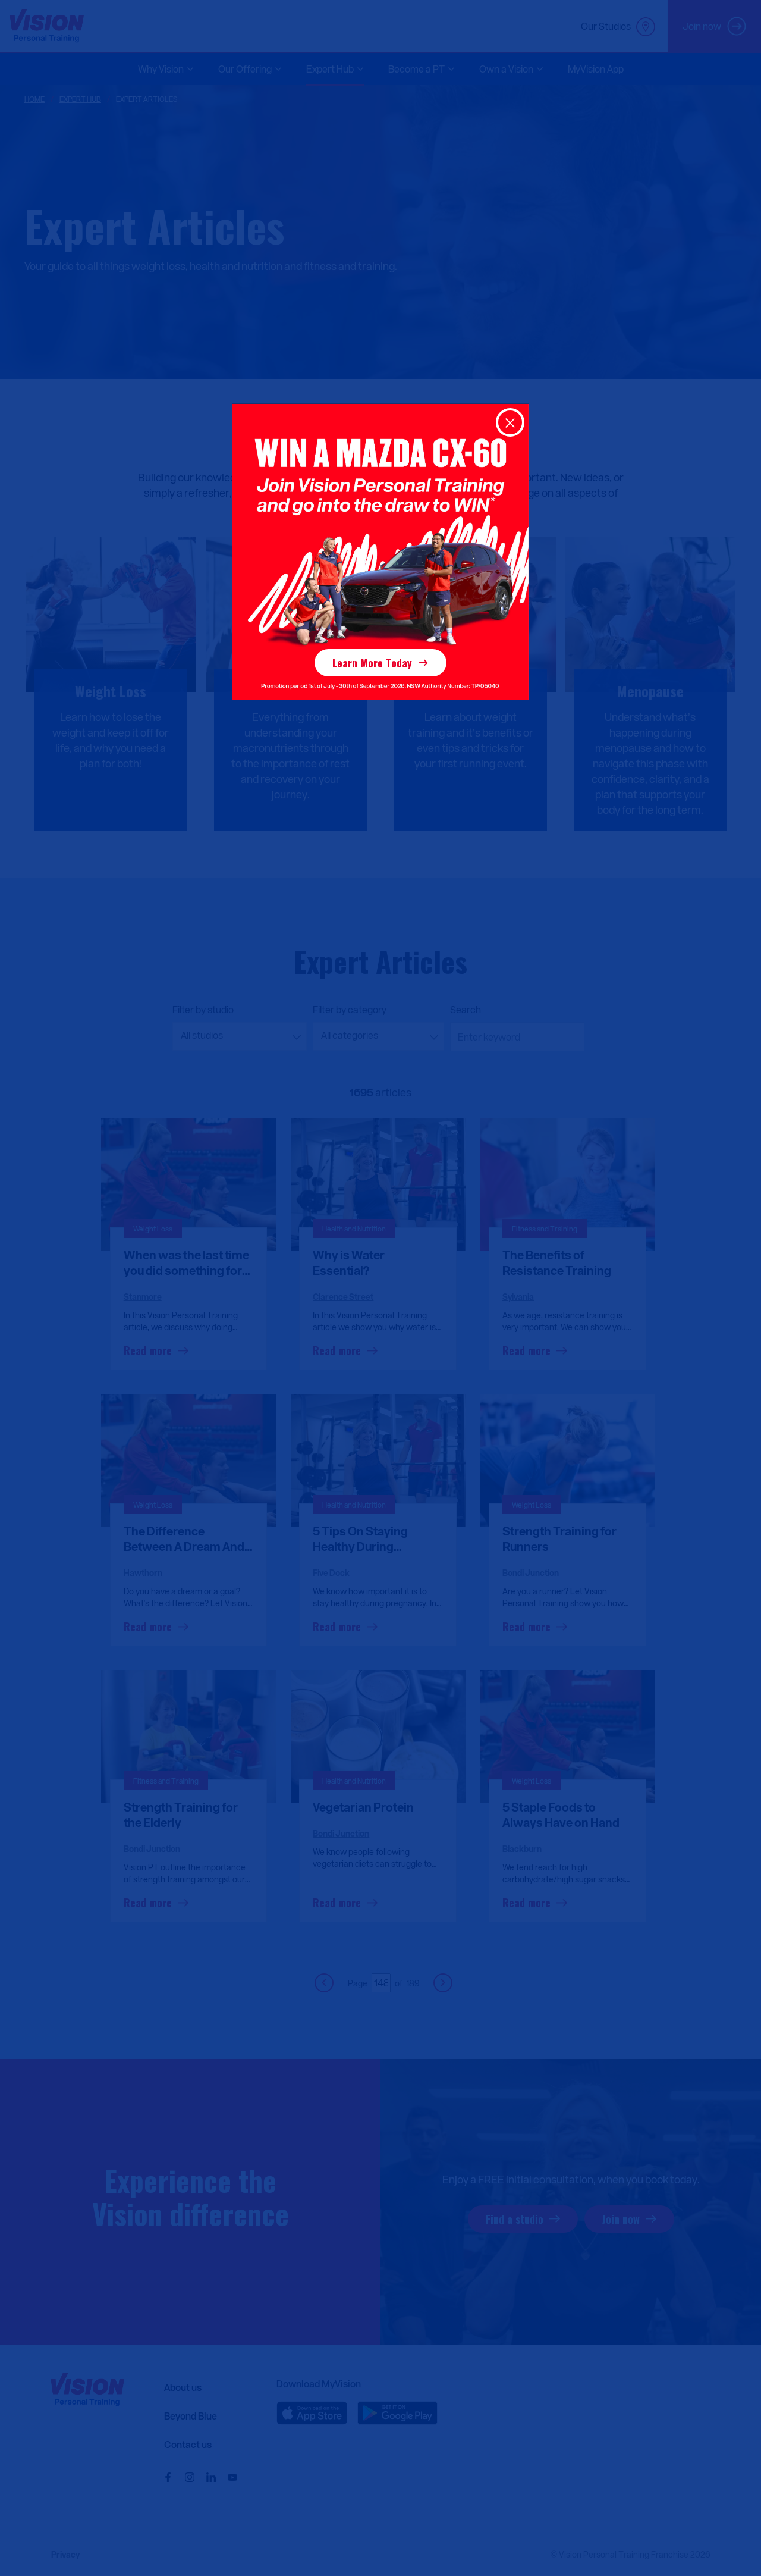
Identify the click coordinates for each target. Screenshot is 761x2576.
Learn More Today (372, 663)
